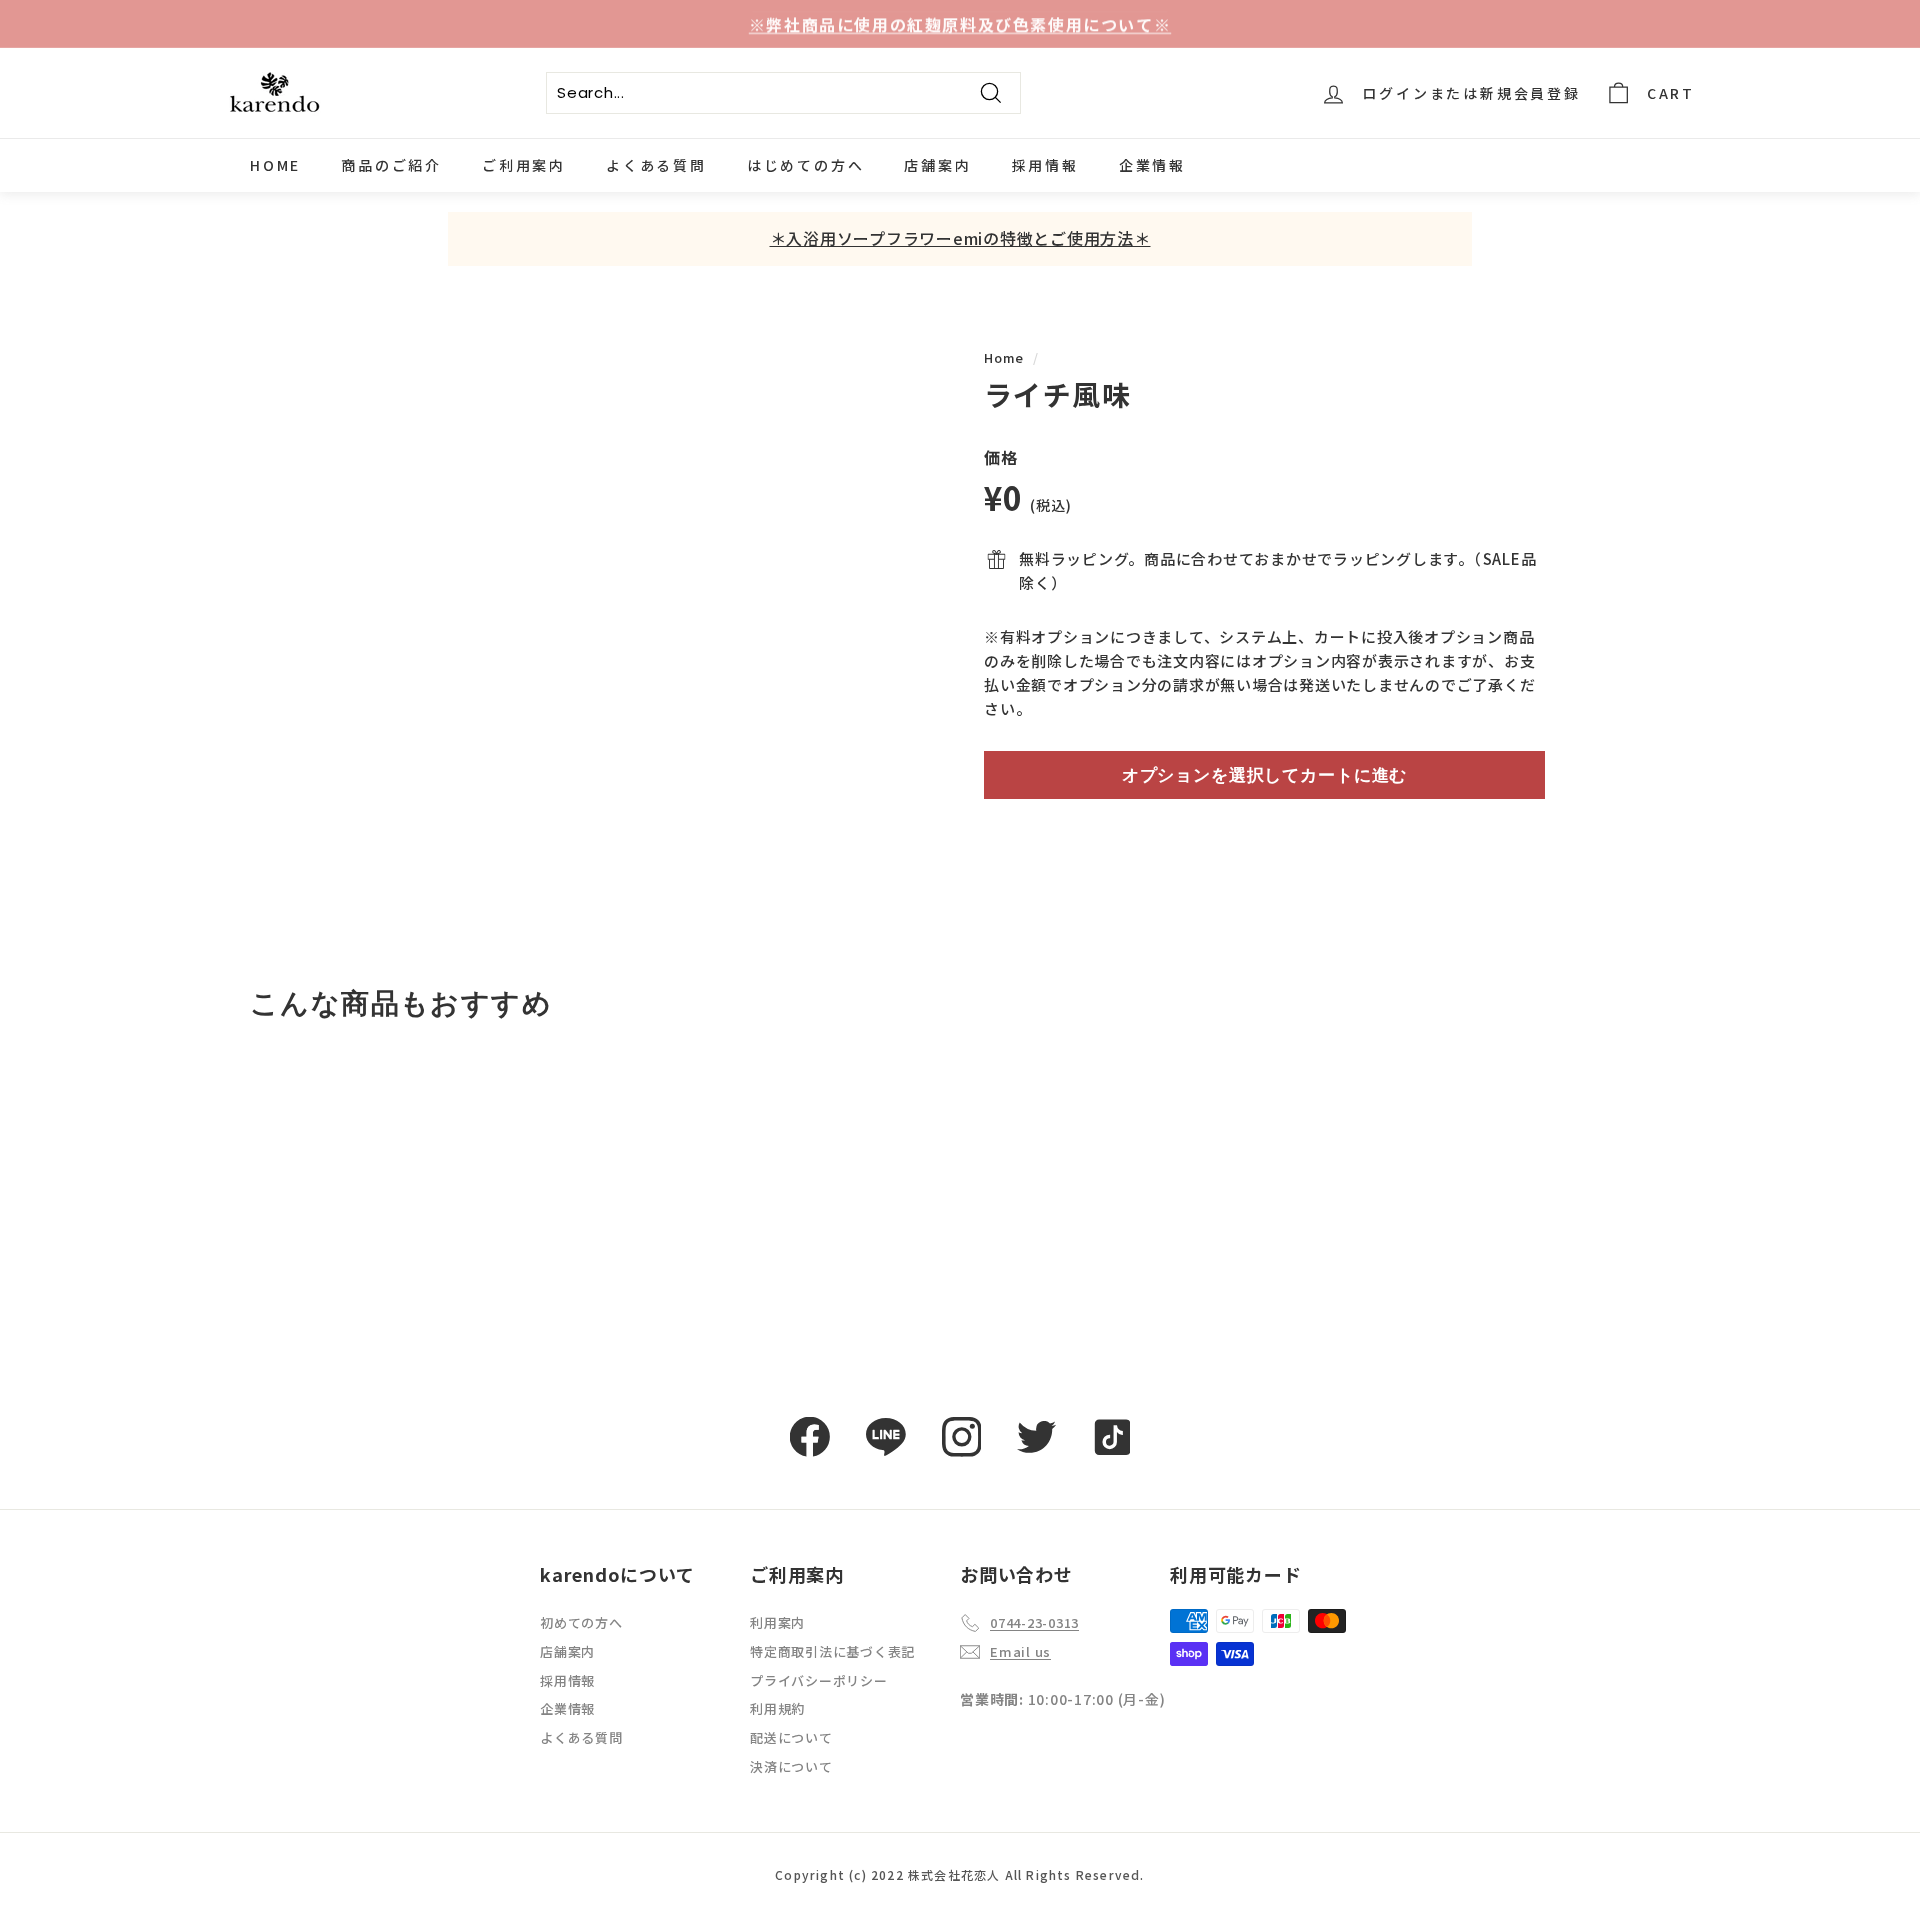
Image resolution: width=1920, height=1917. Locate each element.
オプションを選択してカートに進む (1265, 775)
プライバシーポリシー (819, 1680)
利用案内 (777, 1622)
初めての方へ (581, 1622)
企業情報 (1152, 165)
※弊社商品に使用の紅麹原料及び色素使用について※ (960, 23)
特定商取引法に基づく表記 (832, 1651)
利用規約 (777, 1708)
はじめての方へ (806, 165)
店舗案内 (937, 165)
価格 (1001, 457)
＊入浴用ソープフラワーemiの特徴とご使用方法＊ (960, 238)
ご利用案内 (524, 165)
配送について (791, 1737)
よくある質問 (656, 165)
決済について (791, 1766)
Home (1004, 357)
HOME (275, 165)
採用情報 (1045, 165)
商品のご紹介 (391, 165)
